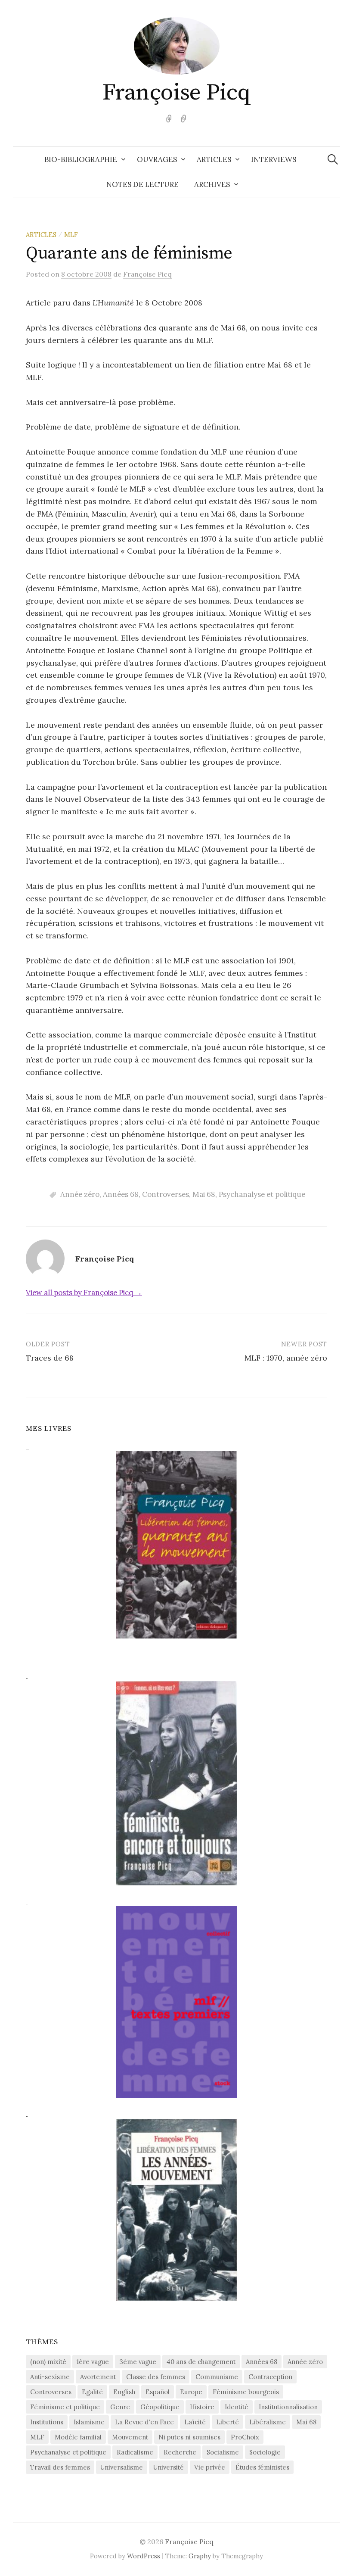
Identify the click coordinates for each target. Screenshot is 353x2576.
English (124, 2392)
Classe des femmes (156, 2377)
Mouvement (130, 2437)
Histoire (202, 2407)
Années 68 (121, 1194)
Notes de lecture (142, 184)
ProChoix (245, 2437)
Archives (212, 184)
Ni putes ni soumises (189, 2437)
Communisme (217, 2377)
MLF (71, 235)
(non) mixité (48, 2362)
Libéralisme (268, 2422)
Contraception (270, 2377)
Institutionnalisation (288, 2407)
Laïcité (195, 2422)
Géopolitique (160, 2407)
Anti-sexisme (50, 2377)
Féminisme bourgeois (246, 2392)
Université (169, 2467)
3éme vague (138, 2362)
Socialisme (223, 2452)
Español (158, 2392)
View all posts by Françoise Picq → (84, 1293)
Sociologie (265, 2452)
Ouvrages (157, 159)
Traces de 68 (50, 1358)
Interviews (274, 159)
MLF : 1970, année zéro (286, 1358)
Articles (214, 159)
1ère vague (93, 2362)
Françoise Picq (176, 93)
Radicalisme (135, 2452)
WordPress (144, 2556)
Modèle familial (78, 2437)
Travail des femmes (60, 2467)
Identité (237, 2407)
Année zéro (80, 1194)
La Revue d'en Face (144, 2422)
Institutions (47, 2422)
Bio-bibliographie (81, 159)
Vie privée (210, 2467)
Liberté (228, 2422)
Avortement (98, 2377)
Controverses (166, 1194)
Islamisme (89, 2422)
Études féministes (262, 2467)
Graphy (200, 2556)
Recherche (180, 2452)
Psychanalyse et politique (262, 1194)
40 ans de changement (201, 2362)
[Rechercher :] (333, 159)
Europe (191, 2392)
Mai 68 (204, 1194)
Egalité (92, 2392)
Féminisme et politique (65, 2407)
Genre (120, 2407)
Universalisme (122, 2467)
